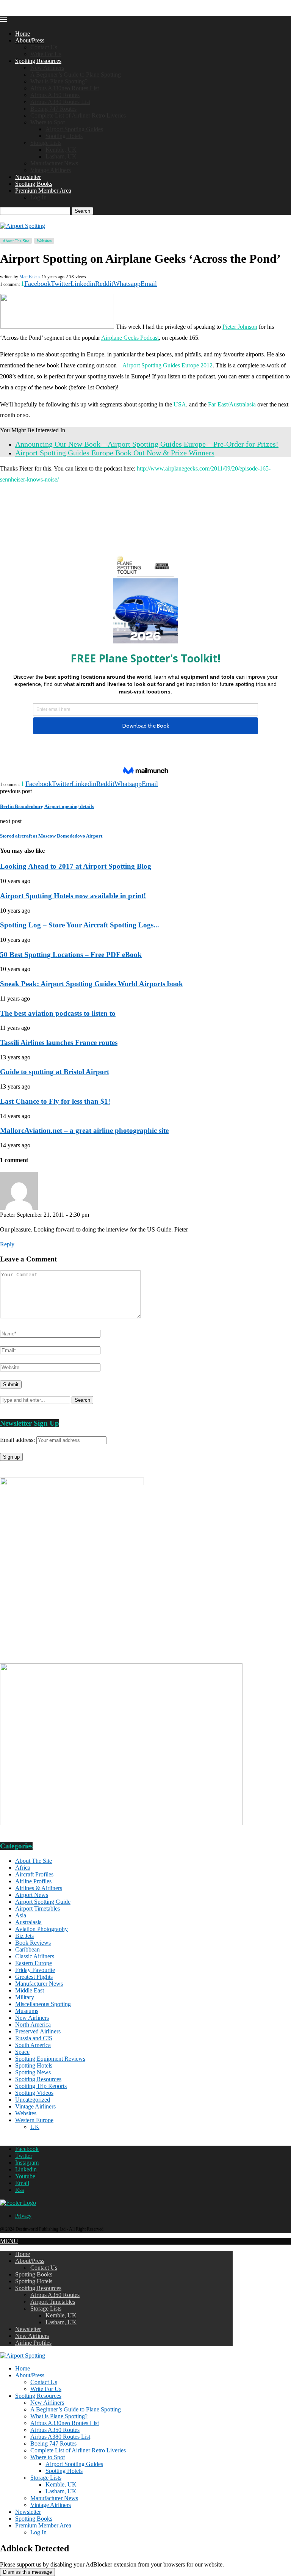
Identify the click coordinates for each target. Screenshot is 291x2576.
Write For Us (46, 54)
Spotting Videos (34, 2093)
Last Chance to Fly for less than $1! (55, 1101)
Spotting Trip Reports (41, 2086)
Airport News (32, 1895)
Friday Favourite (35, 1970)
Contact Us (44, 47)
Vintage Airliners (51, 170)
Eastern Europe (34, 1963)
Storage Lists (46, 143)
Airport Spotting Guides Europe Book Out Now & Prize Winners (115, 453)
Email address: (18, 1440)
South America (33, 2045)
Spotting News (33, 2072)
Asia (21, 1915)
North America (33, 2025)
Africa (23, 1868)
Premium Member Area (43, 191)
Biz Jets (24, 1936)
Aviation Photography (41, 1929)
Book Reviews (33, 1943)
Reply (7, 1244)
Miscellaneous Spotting (43, 2004)
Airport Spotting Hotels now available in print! (73, 896)
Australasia (28, 1922)
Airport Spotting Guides (74, 129)
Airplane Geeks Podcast (130, 338)
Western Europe (34, 2120)
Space (22, 2052)
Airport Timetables (38, 1908)
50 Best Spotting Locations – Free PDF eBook (71, 955)
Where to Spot (48, 122)
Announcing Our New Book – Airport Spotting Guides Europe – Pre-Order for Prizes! (147, 444)
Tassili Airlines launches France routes (59, 1042)
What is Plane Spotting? (59, 81)
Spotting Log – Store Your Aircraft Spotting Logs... (80, 925)
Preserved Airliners (38, 2031)
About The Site (34, 1861)
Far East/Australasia (232, 404)
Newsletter (28, 177)
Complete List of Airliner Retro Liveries (78, 115)
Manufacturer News (54, 163)
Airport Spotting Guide (43, 1902)
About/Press (30, 40)
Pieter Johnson (240, 327)
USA (180, 404)
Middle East (30, 1990)
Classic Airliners (35, 1956)
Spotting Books (34, 184)
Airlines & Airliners (39, 1888)
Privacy (23, 2216)
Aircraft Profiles (34, 1874)
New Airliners (47, 68)
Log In (38, 197)
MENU (9, 2241)
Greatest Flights (34, 1977)
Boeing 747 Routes (53, 109)
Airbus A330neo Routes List (65, 88)
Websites (26, 2113)
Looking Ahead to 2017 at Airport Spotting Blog (76, 866)
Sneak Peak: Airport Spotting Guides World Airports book (92, 984)
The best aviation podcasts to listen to (58, 1013)
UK (35, 2127)
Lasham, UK (61, 156)
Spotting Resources (38, 61)
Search (82, 211)
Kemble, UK (61, 150)
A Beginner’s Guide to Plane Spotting (76, 75)
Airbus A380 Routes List (60, 102)
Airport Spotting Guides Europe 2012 (167, 365)
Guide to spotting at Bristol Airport (55, 1072)
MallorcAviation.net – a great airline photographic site (84, 1130)
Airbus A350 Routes (55, 95)
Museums (27, 2011)
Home (23, 34)
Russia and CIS (34, 2038)
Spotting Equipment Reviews (50, 2059)
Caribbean (27, 1949)
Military (25, 1997)
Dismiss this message (27, 2572)
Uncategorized (33, 2100)
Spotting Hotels (64, 136)
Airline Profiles (33, 1881)
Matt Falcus (30, 277)
